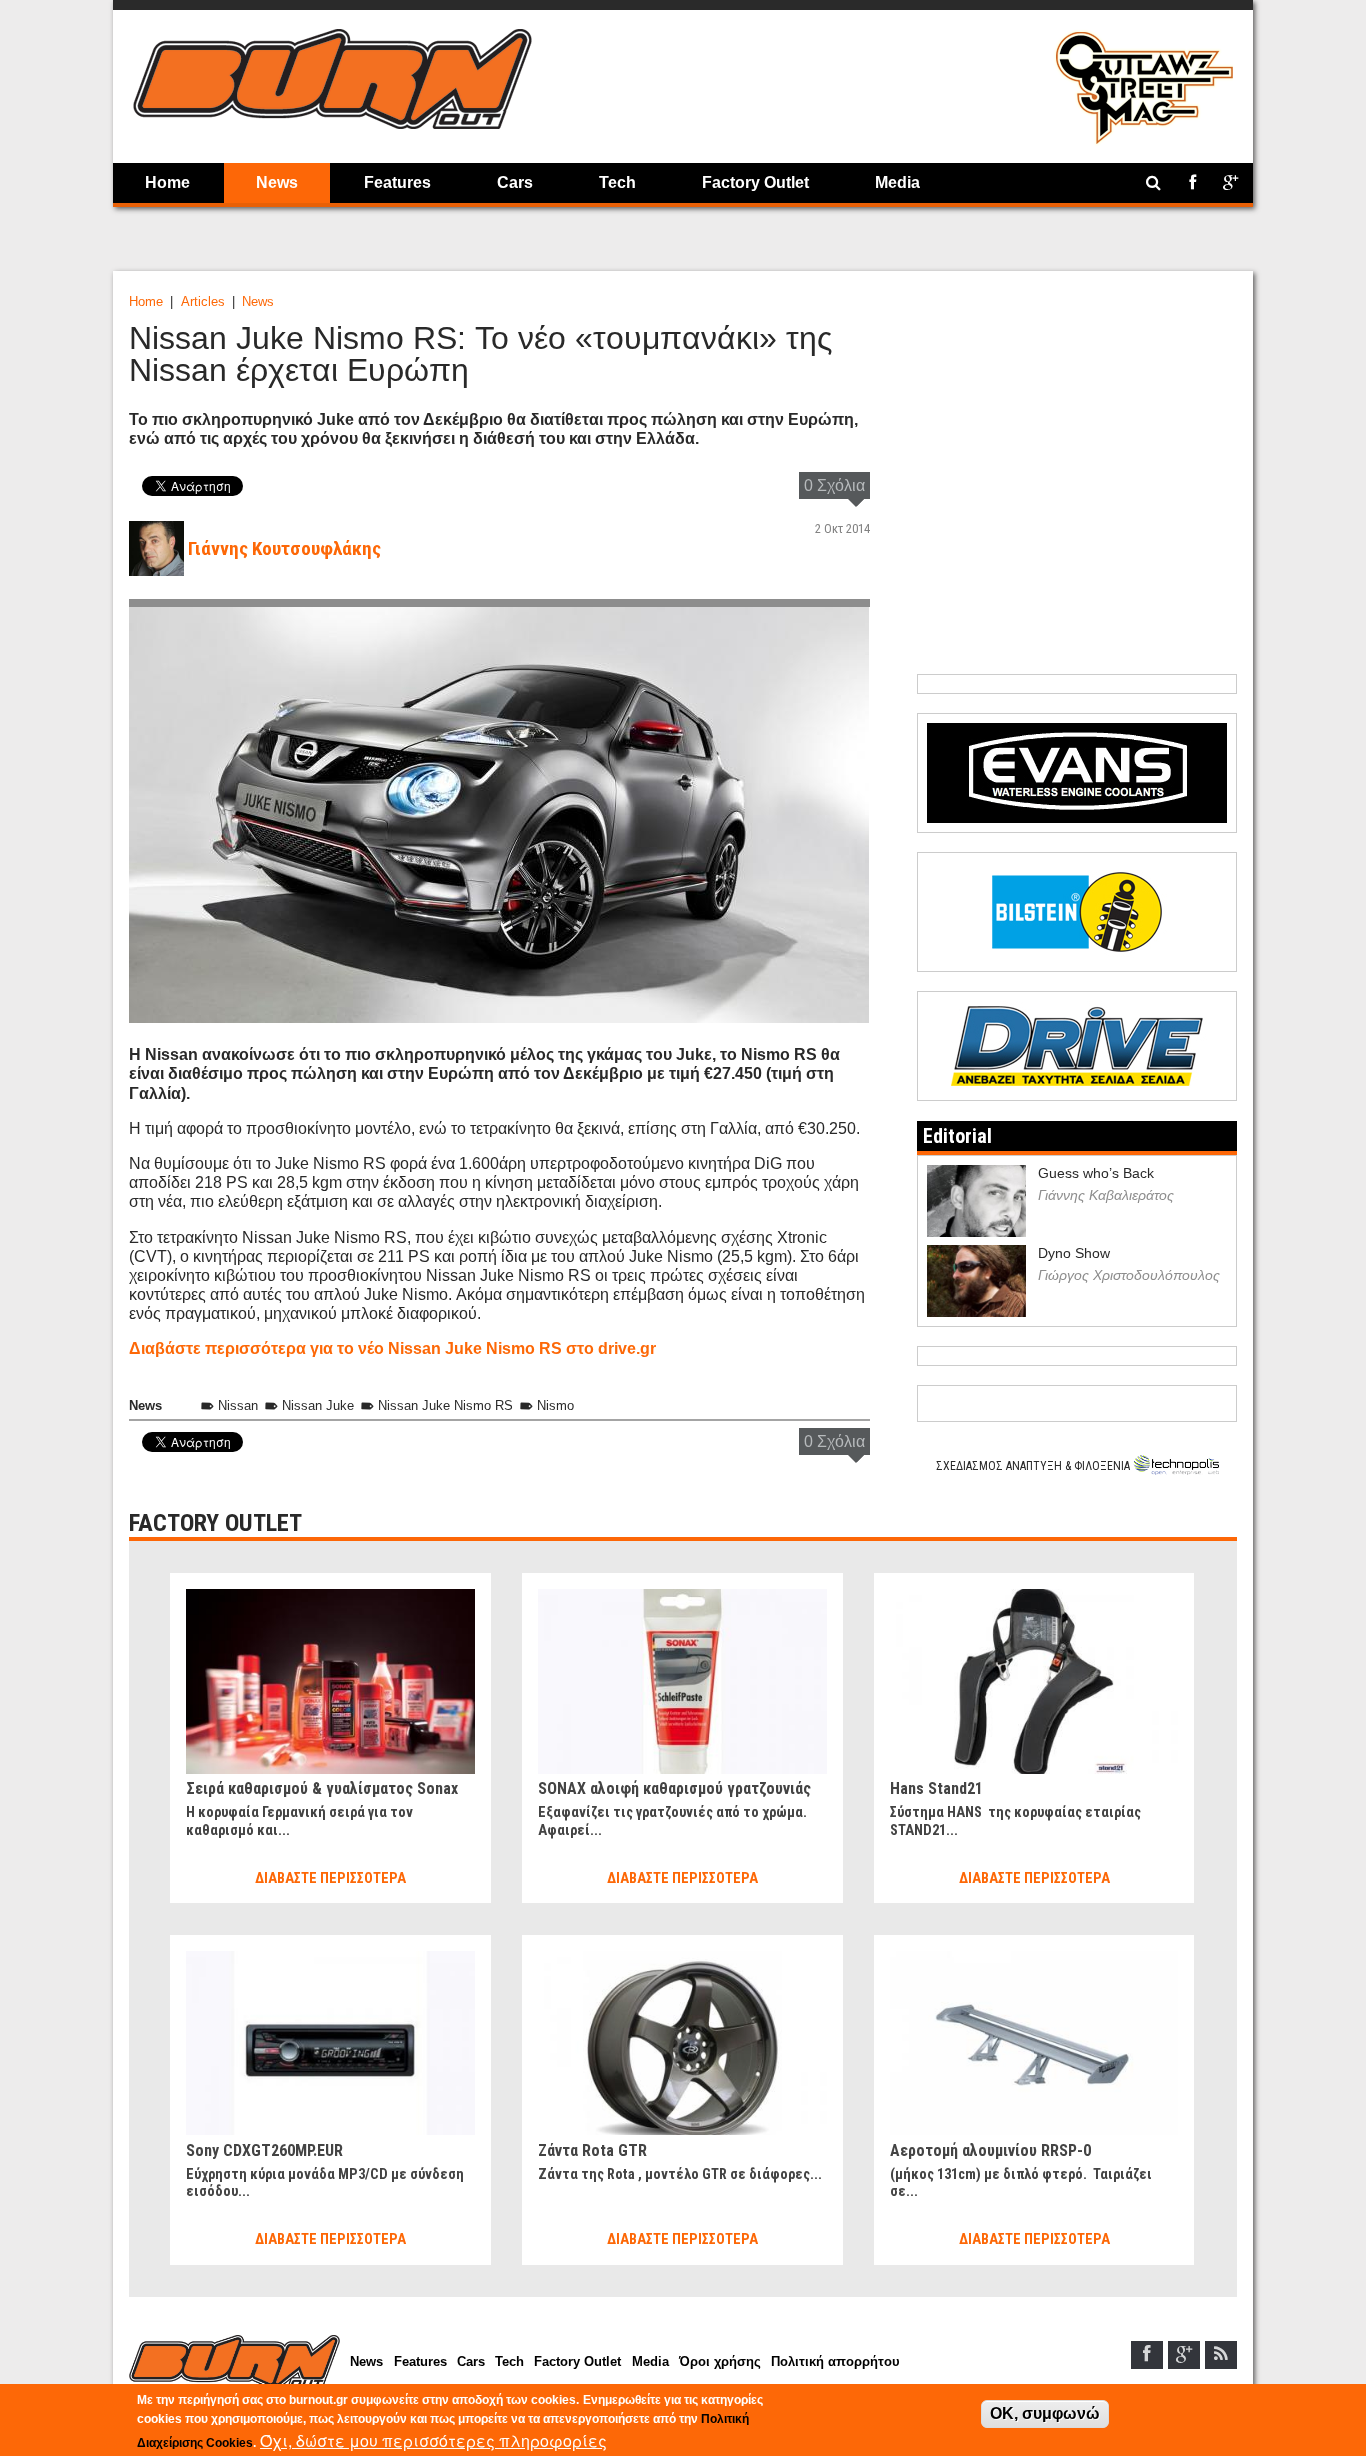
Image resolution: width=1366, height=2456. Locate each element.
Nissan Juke (318, 1405)
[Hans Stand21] (1034, 1597)
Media (897, 182)
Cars (515, 182)
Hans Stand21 (936, 1788)
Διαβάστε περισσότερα (330, 1878)
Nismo (555, 1405)
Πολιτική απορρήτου (835, 2361)
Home (167, 182)
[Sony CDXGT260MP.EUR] (330, 1959)
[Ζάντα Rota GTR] (682, 1959)
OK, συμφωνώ (1045, 2413)
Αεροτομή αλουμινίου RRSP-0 (990, 2150)
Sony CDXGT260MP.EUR (264, 2150)
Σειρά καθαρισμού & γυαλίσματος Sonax (322, 1788)
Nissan (238, 1405)
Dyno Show (1074, 1253)
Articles (203, 301)
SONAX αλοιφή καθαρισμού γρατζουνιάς (674, 1788)
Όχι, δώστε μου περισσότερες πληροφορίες (433, 2440)
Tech (617, 182)
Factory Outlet (755, 182)
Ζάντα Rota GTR (592, 2150)
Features (397, 182)
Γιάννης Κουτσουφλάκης (284, 548)
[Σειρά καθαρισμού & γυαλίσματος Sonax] (330, 1597)
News (277, 182)
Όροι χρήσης (720, 2361)
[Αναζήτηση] (1153, 183)
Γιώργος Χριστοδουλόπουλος (1129, 1275)
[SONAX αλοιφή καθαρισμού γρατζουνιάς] (682, 1597)
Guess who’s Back (1096, 1173)
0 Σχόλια (834, 485)
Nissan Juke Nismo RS (445, 1405)
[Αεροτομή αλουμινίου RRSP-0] (1034, 1959)
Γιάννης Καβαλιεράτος (1106, 1195)
